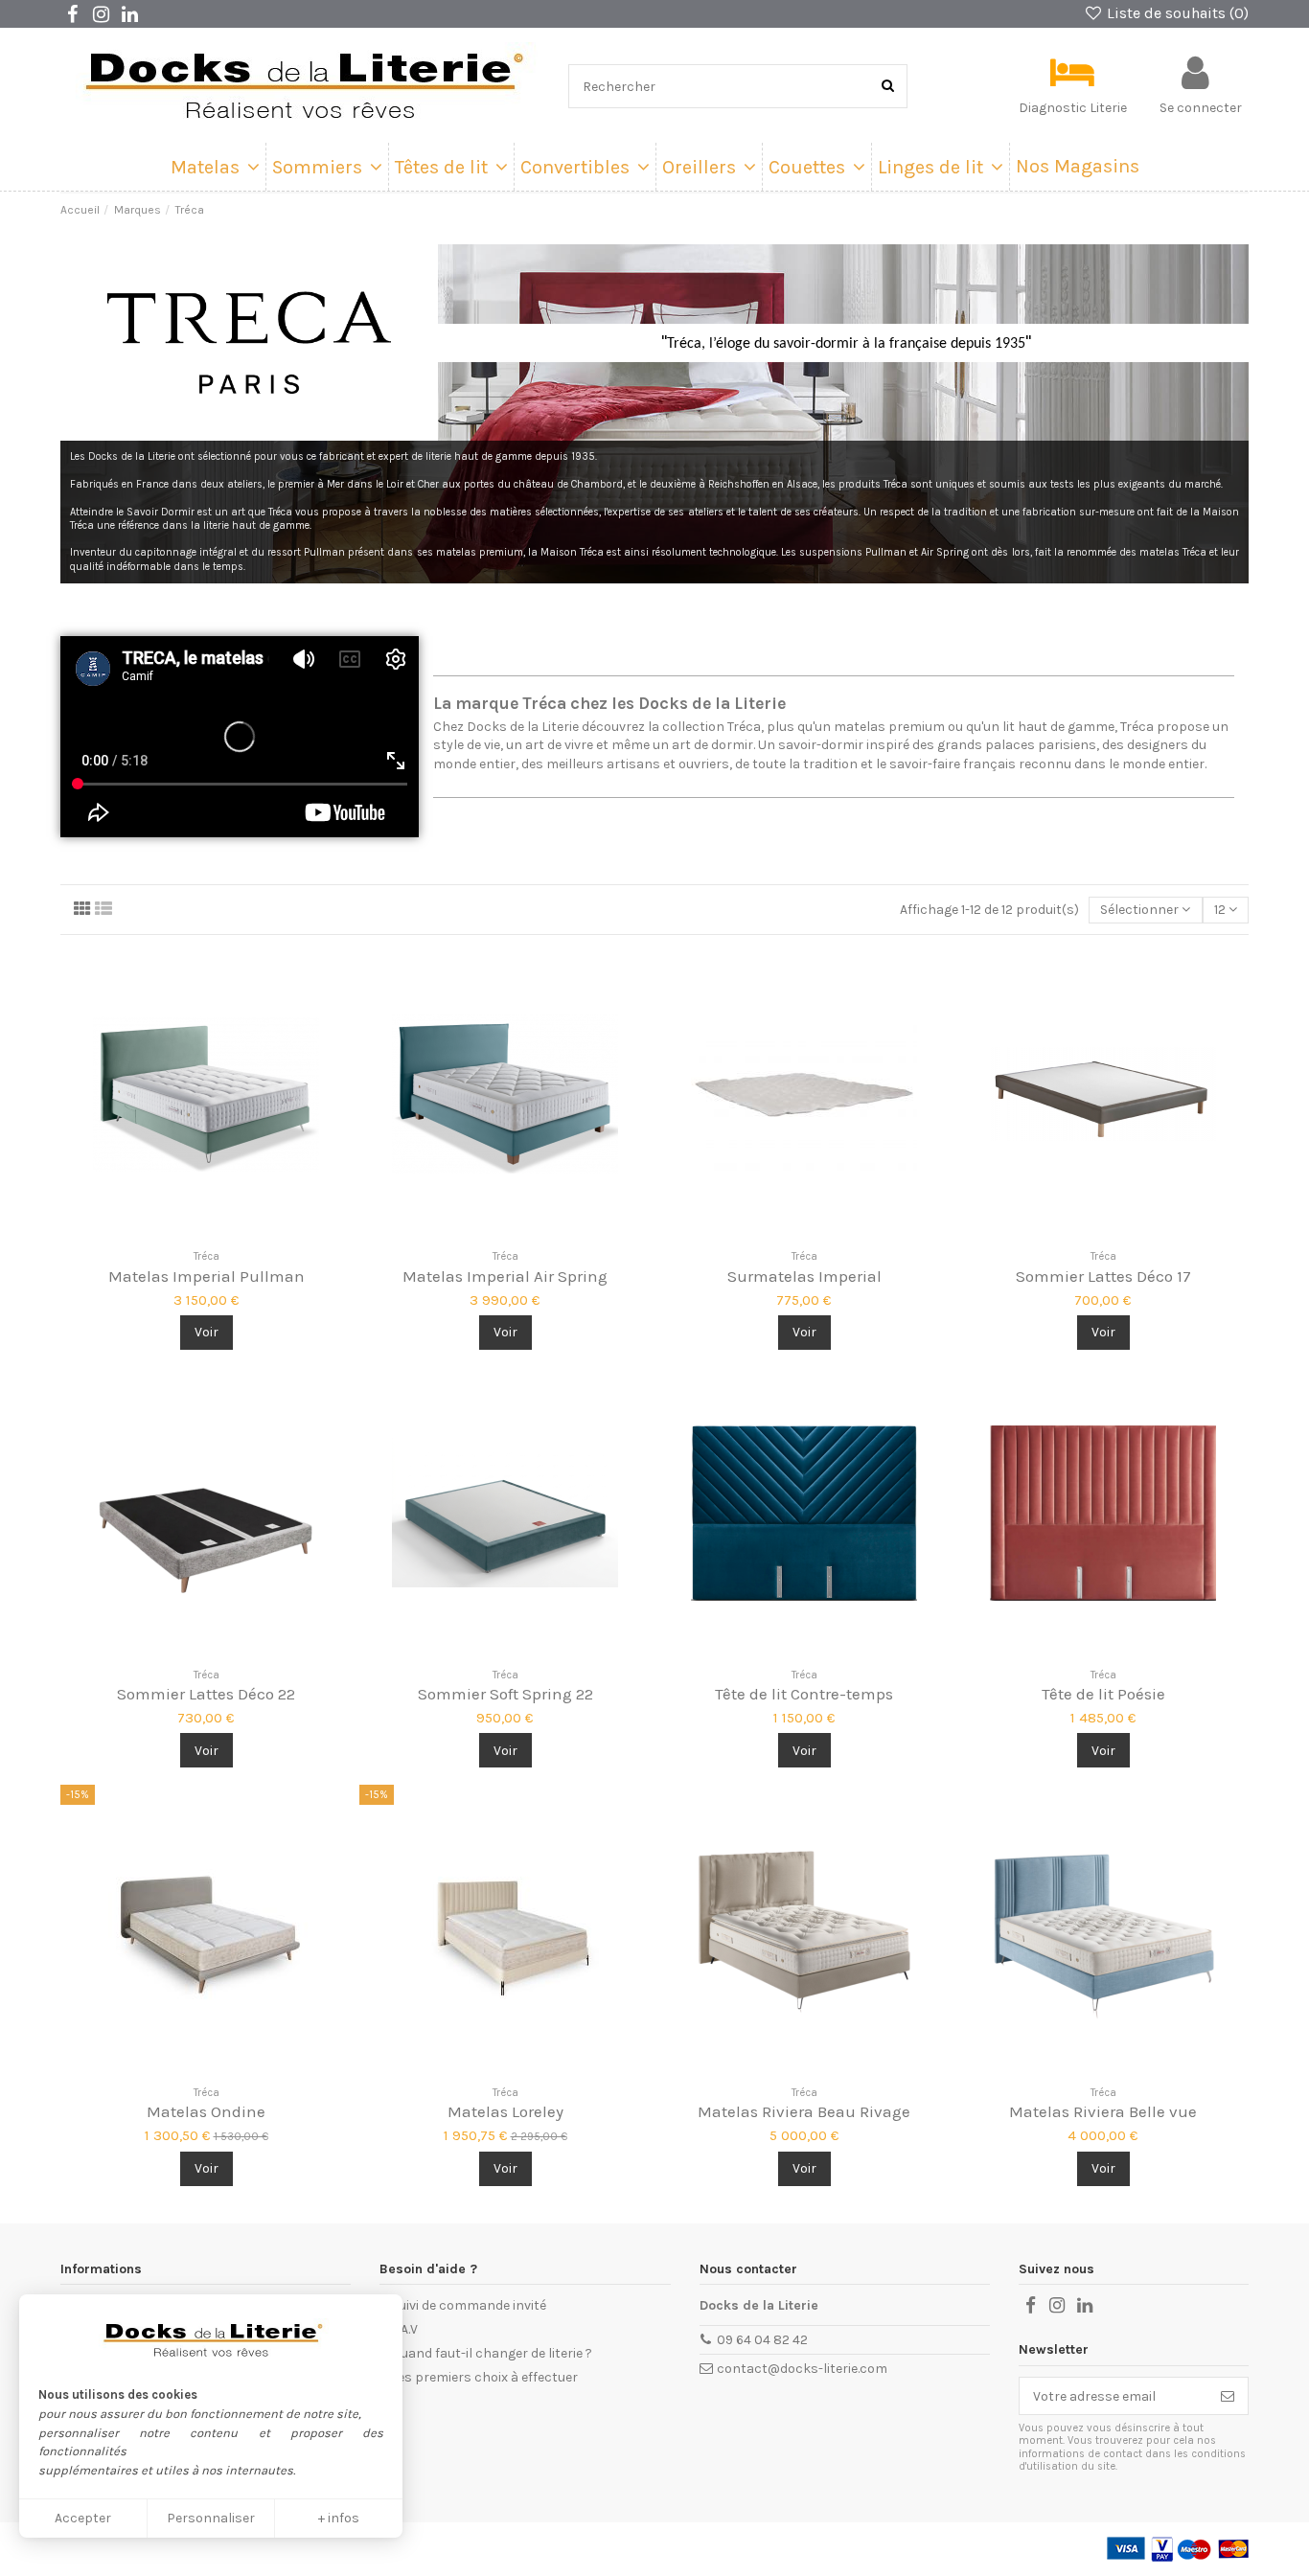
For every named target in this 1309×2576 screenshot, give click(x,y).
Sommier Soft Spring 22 (505, 1694)
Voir (207, 1332)
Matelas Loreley (505, 2111)
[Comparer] (206, 1234)
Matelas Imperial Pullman (207, 1276)
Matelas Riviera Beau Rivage (804, 2111)
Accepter (83, 2518)
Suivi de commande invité (469, 2305)
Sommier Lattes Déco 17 (1103, 1276)
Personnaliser (211, 2518)
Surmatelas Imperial (804, 1276)
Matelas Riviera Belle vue (1103, 2111)
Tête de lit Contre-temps (804, 1694)
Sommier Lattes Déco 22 (206, 1694)
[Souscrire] (1228, 2396)
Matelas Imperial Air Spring (505, 1276)
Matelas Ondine (206, 2111)
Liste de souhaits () (1176, 13)
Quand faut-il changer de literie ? (492, 2353)
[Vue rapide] (233, 1234)
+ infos (339, 2518)
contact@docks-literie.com (802, 2369)
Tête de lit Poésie (1103, 1694)
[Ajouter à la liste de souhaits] (179, 1234)
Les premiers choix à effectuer (484, 2377)
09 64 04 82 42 (762, 2340)
